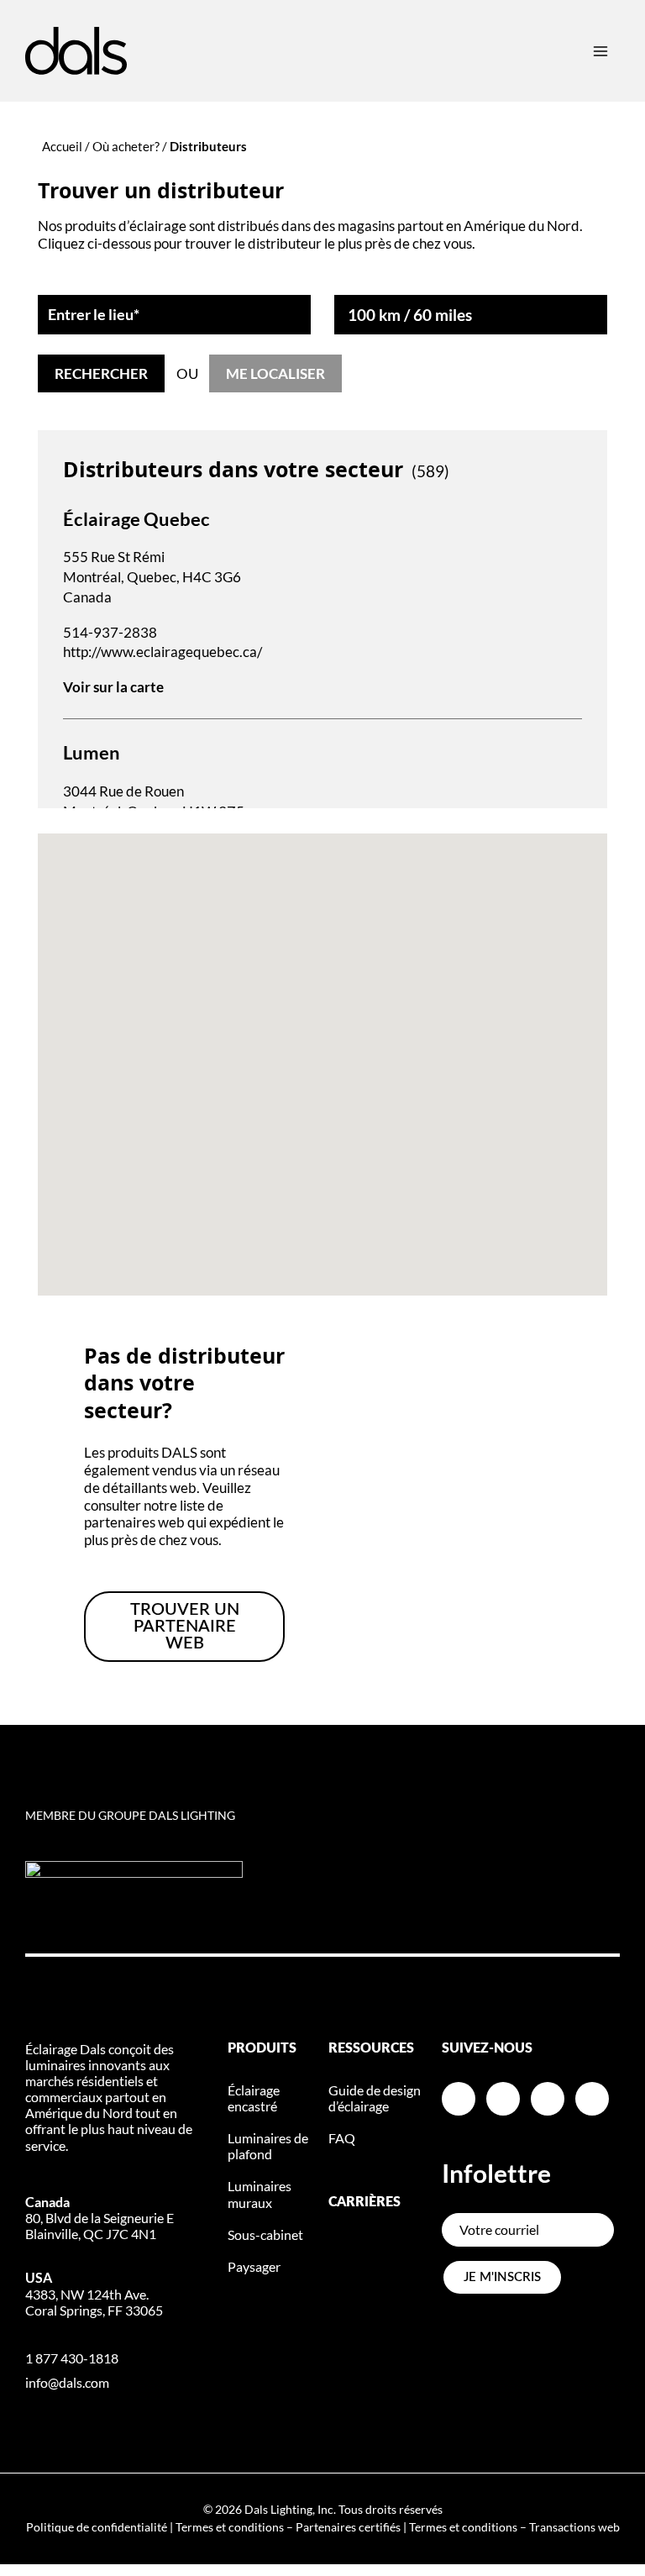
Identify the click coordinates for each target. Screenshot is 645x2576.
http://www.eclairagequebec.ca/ (163, 652)
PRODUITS (262, 2048)
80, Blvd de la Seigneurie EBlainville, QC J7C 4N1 (100, 2218)
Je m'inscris (502, 2277)
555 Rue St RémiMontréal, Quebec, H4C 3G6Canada (152, 577)
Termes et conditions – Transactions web (514, 2527)
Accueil (62, 146)
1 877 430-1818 (72, 2358)
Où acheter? (126, 146)
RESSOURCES (371, 2048)
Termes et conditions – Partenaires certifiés (288, 2527)
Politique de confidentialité (97, 2527)
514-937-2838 (110, 632)
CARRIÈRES (364, 2202)
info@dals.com (67, 2382)
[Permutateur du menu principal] (600, 51)
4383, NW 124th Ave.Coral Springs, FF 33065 (94, 2293)
